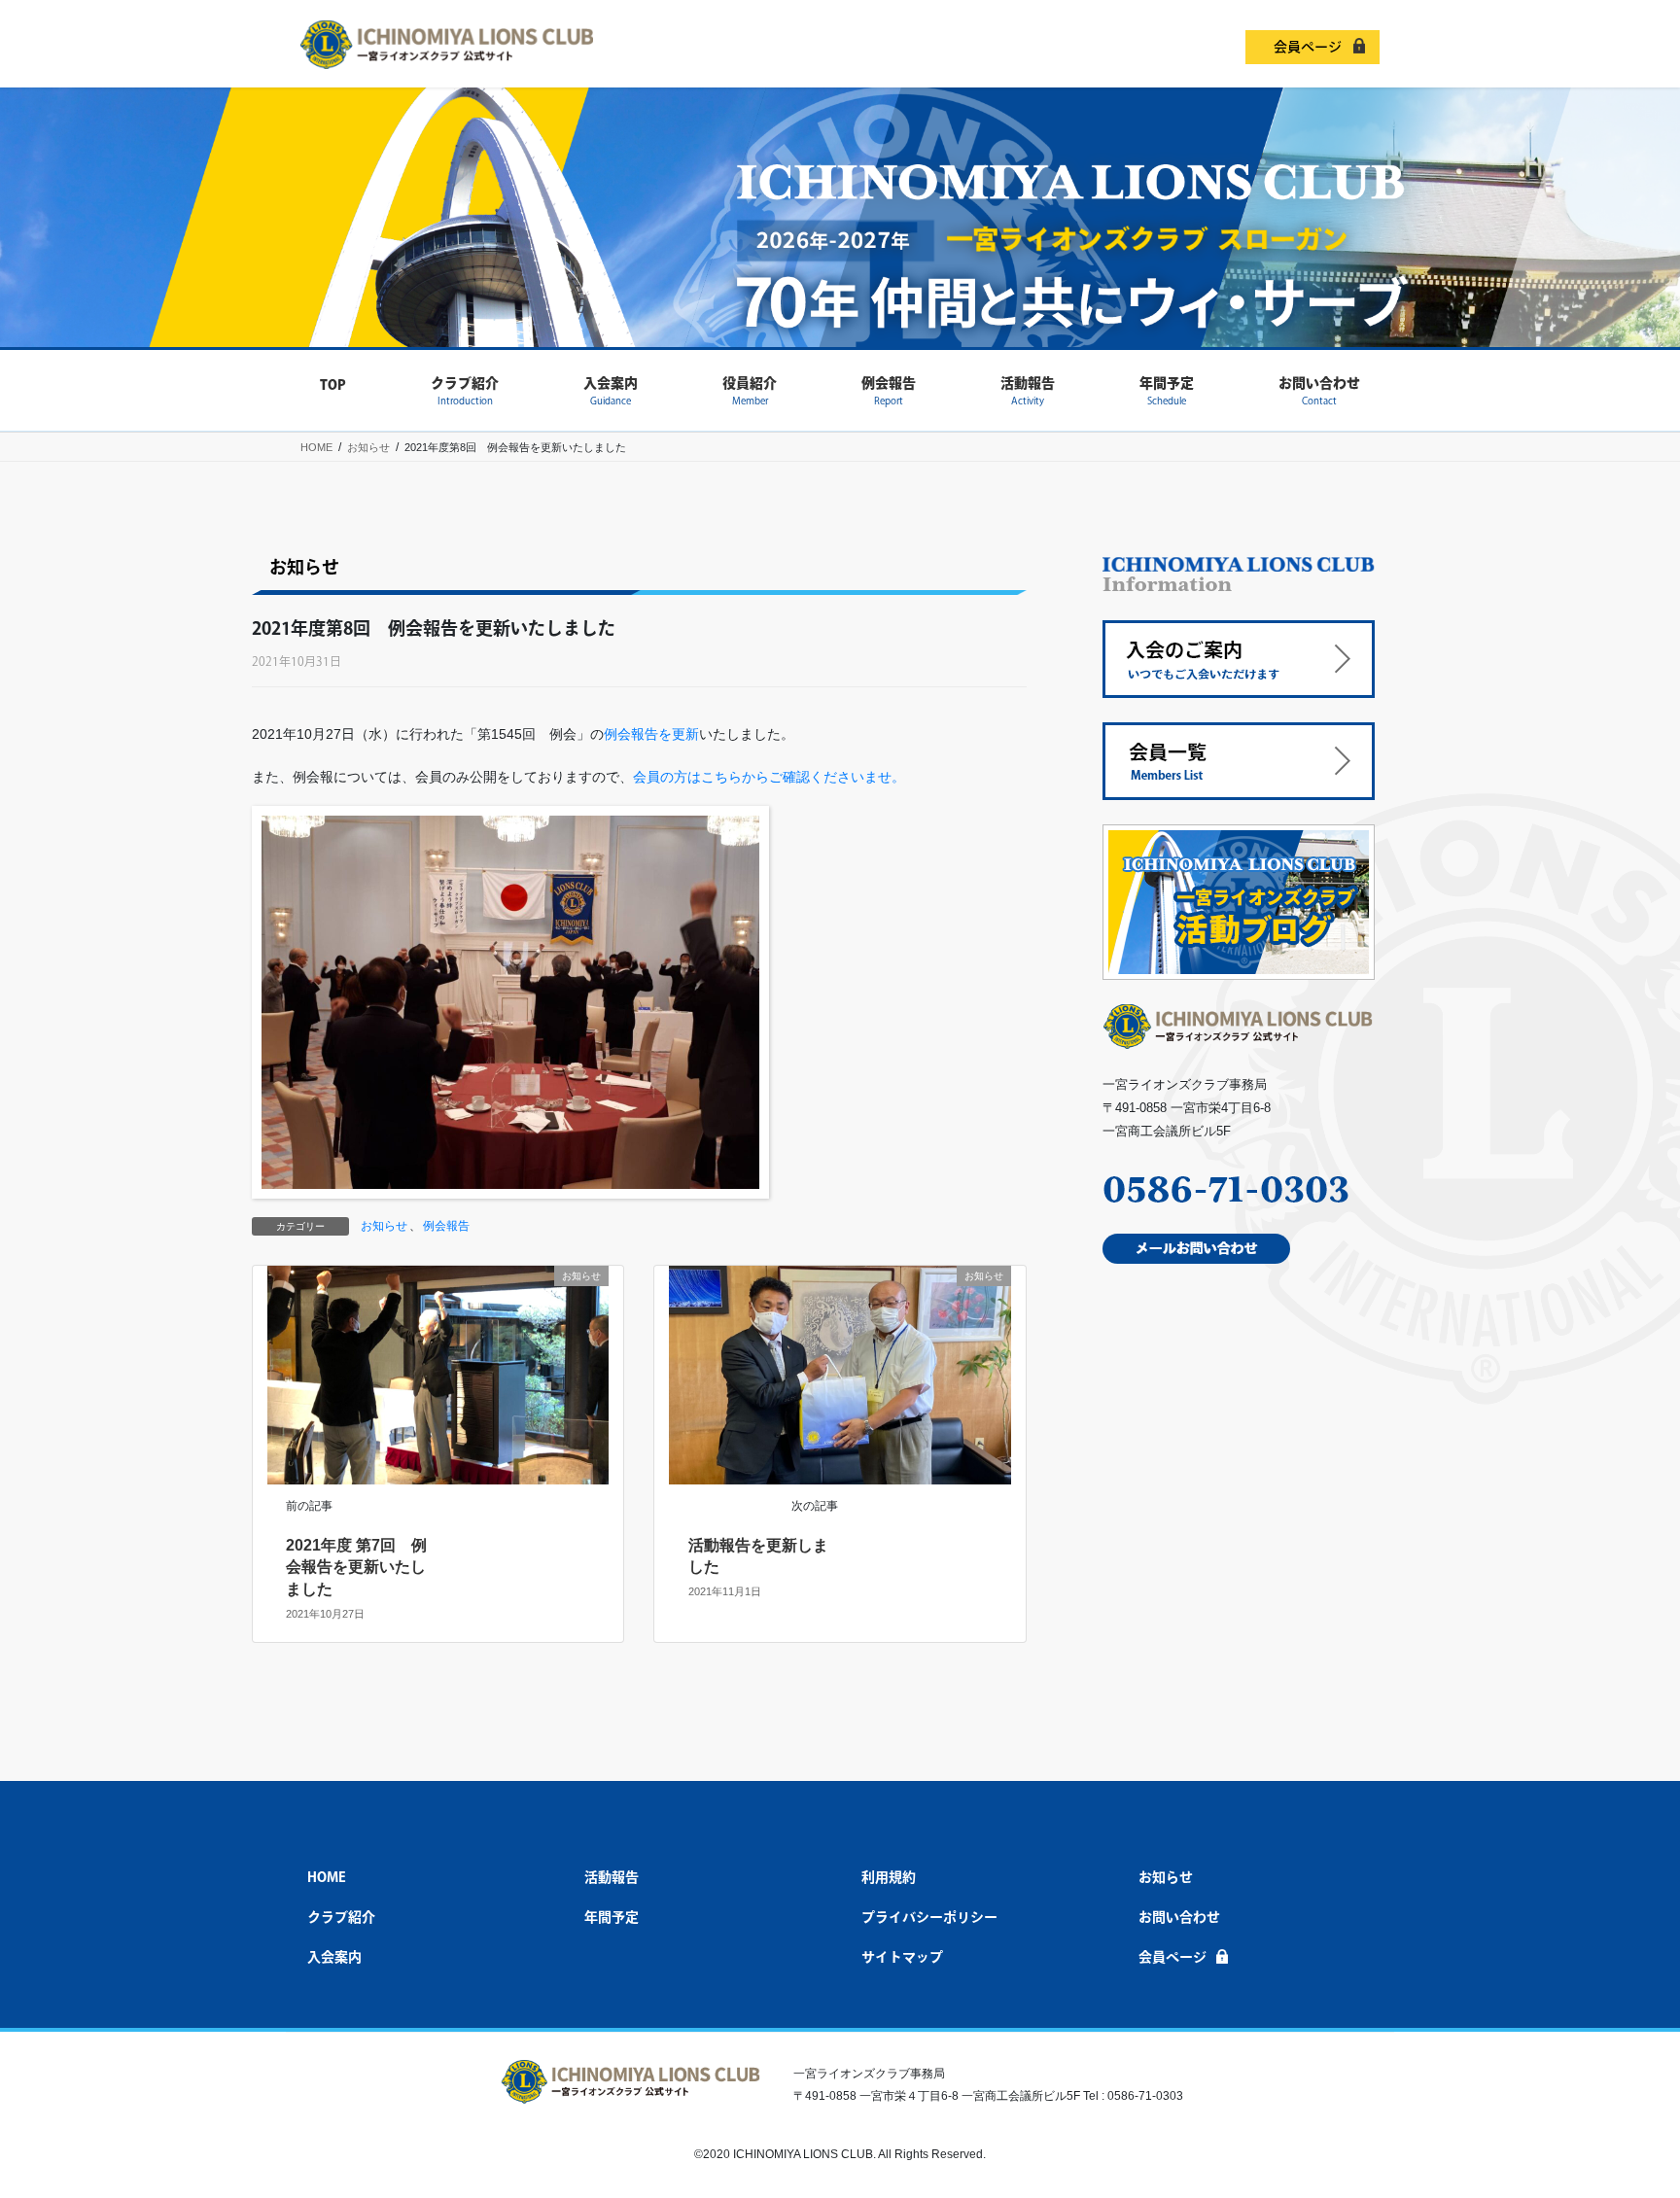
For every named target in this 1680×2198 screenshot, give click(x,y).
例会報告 (446, 1226)
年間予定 (612, 1917)
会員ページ (1308, 47)
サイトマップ (902, 1957)
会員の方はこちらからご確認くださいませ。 (769, 777)
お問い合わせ (1179, 1917)
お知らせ (384, 1226)
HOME (327, 1877)
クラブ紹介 (341, 1917)
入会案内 (334, 1957)
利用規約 (889, 1877)
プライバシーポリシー (929, 1917)
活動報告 (612, 1877)
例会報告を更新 (651, 734)
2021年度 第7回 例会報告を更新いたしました (356, 1567)
